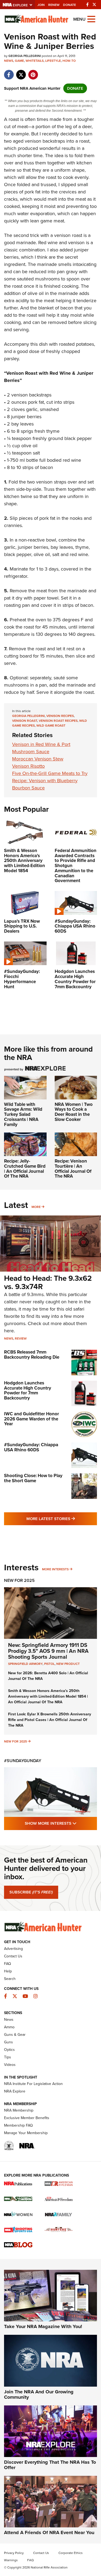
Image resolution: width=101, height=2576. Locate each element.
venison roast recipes (58, 721)
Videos (10, 2065)
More (36, 1207)
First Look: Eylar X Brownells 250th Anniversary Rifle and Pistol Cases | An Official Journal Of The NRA (50, 1720)
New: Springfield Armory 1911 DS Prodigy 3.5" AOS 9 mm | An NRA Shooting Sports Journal (48, 1651)
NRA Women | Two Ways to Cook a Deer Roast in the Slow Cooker (74, 1112)
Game (19, 61)
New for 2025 (15, 1741)
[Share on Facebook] (9, 72)
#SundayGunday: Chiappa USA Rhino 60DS (31, 1447)
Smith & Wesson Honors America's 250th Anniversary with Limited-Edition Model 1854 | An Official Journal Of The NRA (48, 1696)
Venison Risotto (28, 766)
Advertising (13, 1949)
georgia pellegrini (28, 716)
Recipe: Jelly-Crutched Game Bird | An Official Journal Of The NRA (25, 1169)
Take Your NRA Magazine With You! (43, 2326)
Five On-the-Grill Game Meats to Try (50, 773)
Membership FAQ (18, 2125)
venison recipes (60, 716)
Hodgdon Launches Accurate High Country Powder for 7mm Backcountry (28, 1390)
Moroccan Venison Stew (38, 759)
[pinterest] (33, 72)
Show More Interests (61, 1823)
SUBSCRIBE (31, 1892)
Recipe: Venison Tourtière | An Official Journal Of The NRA (73, 1169)
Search (10, 1979)
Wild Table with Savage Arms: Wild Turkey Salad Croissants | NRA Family (23, 1114)
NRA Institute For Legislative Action (33, 2084)
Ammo (9, 2027)
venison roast (25, 721)
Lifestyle (53, 61)
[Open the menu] (91, 19)
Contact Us (13, 1956)
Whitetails (35, 61)
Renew (54, 5)
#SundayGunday (23, 1761)
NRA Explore (15, 2091)
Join (41, 5)
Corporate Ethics (71, 2553)
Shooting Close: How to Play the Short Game (33, 1478)
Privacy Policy (14, 2553)
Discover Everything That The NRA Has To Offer (50, 2465)
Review (21, 1338)
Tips (8, 2057)
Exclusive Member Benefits (27, 2118)
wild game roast (51, 726)
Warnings (11, 2560)
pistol (49, 1664)
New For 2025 (19, 1580)
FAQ (8, 1964)
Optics (9, 2050)
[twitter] (21, 72)
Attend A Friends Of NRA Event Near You (49, 2532)
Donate (69, 5)
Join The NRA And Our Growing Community (39, 2394)
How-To (69, 61)
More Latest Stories (62, 1519)
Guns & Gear (15, 2035)
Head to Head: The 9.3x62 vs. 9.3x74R (48, 1282)
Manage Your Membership (26, 2133)
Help (8, 1971)
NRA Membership (19, 2110)
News (9, 61)
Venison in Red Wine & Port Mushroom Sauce (41, 748)
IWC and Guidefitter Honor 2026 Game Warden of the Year (32, 1419)
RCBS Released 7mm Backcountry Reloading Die (32, 1355)
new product (68, 1664)
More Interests (55, 1569)
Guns (8, 2042)
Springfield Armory (25, 1664)
